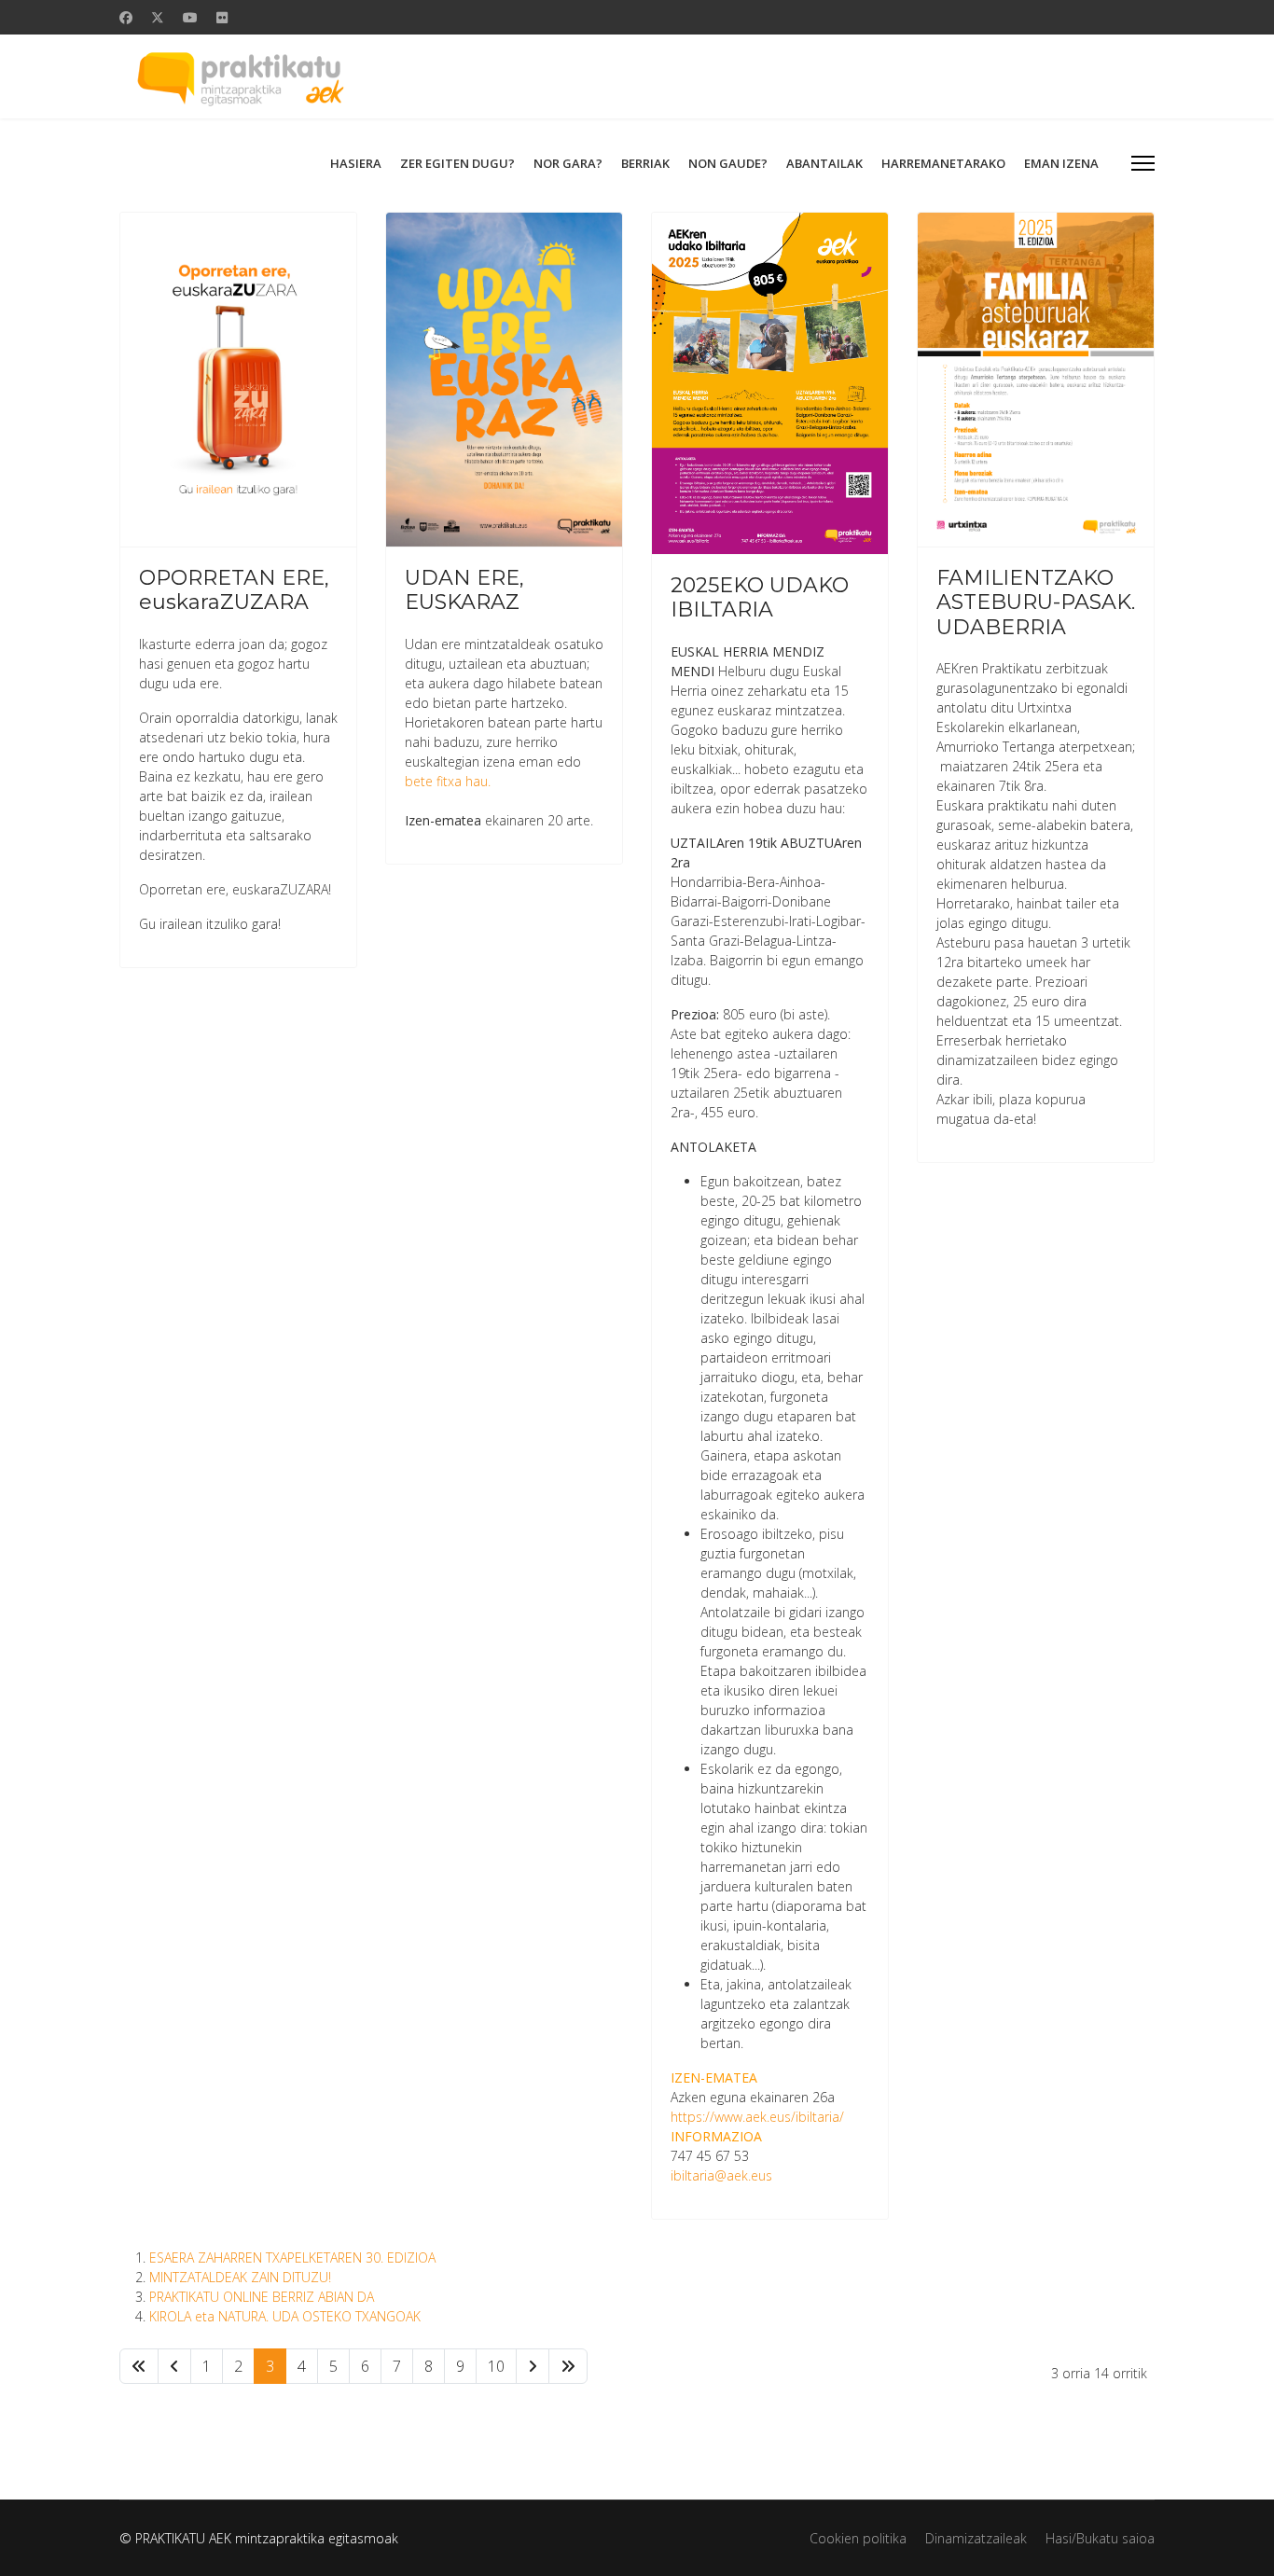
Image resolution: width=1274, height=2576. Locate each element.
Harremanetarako (943, 163)
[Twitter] (158, 17)
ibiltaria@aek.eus (721, 2175)
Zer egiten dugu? (457, 163)
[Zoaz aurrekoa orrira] (174, 2366)
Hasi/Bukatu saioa (1100, 2538)
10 (496, 2366)
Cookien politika (858, 2538)
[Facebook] (126, 17)
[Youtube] (190, 17)
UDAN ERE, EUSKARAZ (464, 590)
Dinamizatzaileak (976, 2538)
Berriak (645, 163)
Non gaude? (728, 163)
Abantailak (824, 163)
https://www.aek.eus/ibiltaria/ (757, 2117)
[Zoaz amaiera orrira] (568, 2366)
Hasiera (356, 163)
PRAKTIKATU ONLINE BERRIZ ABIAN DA (262, 2297)
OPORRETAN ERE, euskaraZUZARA (234, 590)
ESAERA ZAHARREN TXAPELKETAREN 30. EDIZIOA (292, 2257)
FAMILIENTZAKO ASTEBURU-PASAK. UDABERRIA (1036, 602)
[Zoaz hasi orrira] (139, 2366)
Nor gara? (568, 163)
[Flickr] (222, 17)
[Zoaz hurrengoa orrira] (533, 2366)
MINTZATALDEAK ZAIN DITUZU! (240, 2277)
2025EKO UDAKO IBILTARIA (760, 597)
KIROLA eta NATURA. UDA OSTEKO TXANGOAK (285, 2316)
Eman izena (1061, 163)
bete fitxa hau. (448, 781)
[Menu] (1143, 163)
